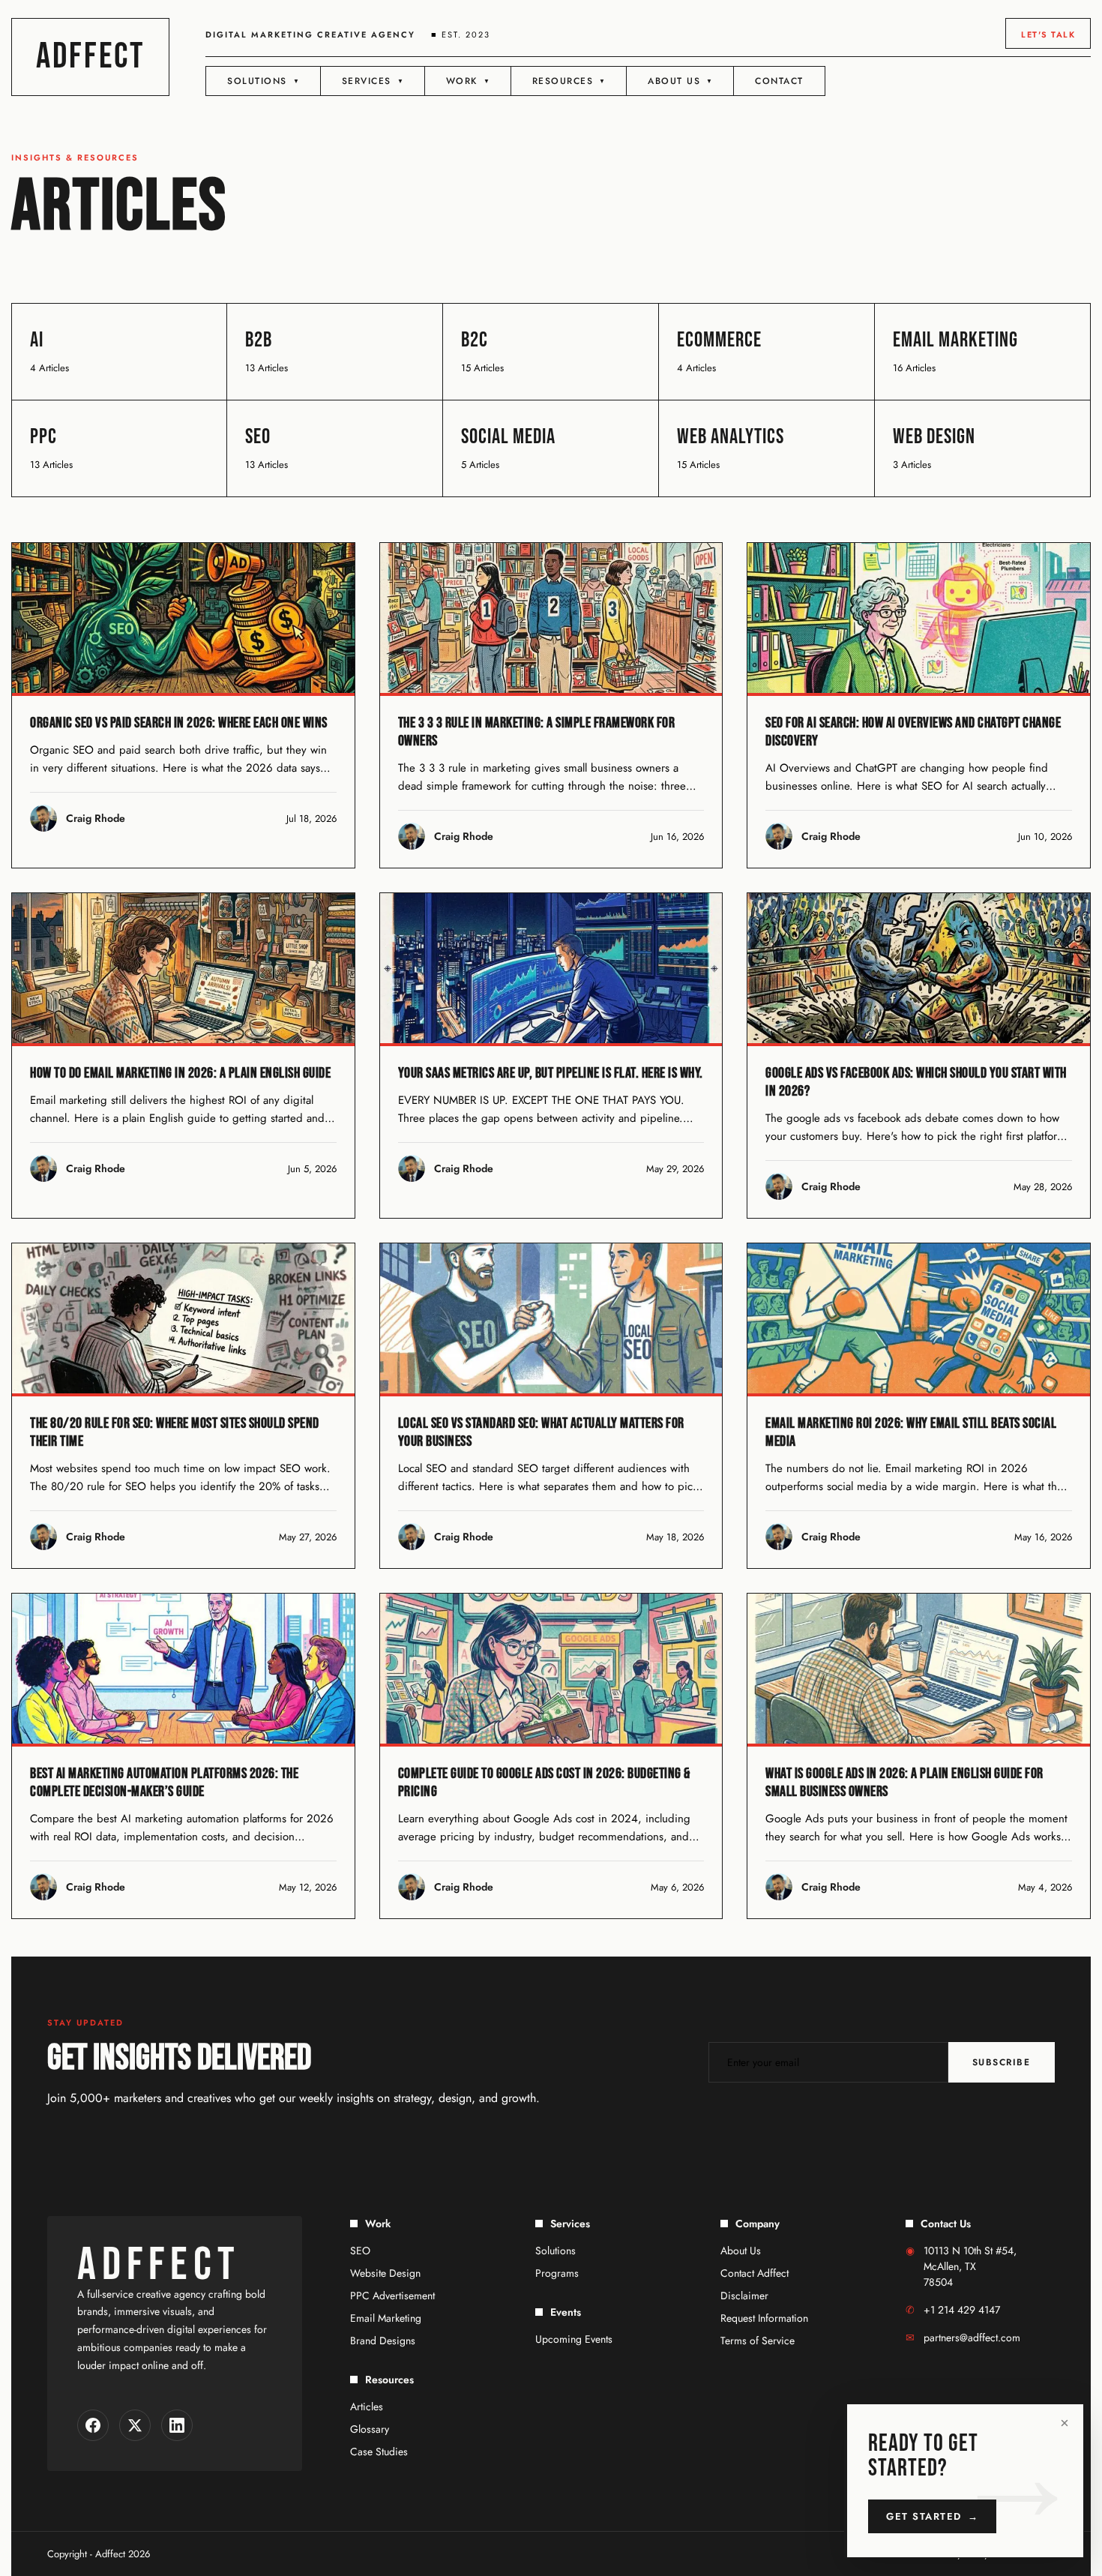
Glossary (370, 2429)
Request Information (764, 2318)
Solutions (555, 2251)
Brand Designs (383, 2341)
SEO (360, 2251)
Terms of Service (758, 2341)
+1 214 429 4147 (962, 2310)
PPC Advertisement (392, 2296)
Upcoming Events (574, 2339)
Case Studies (379, 2452)
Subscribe (1002, 2062)
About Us (741, 2251)
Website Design (385, 2273)
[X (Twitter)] (135, 2425)
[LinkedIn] (177, 2425)
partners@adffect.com (972, 2338)
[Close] (1065, 2423)
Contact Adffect (755, 2273)
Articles (367, 2407)
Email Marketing (386, 2318)
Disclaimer (744, 2296)
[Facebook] (93, 2425)
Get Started (932, 2516)
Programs (557, 2273)
